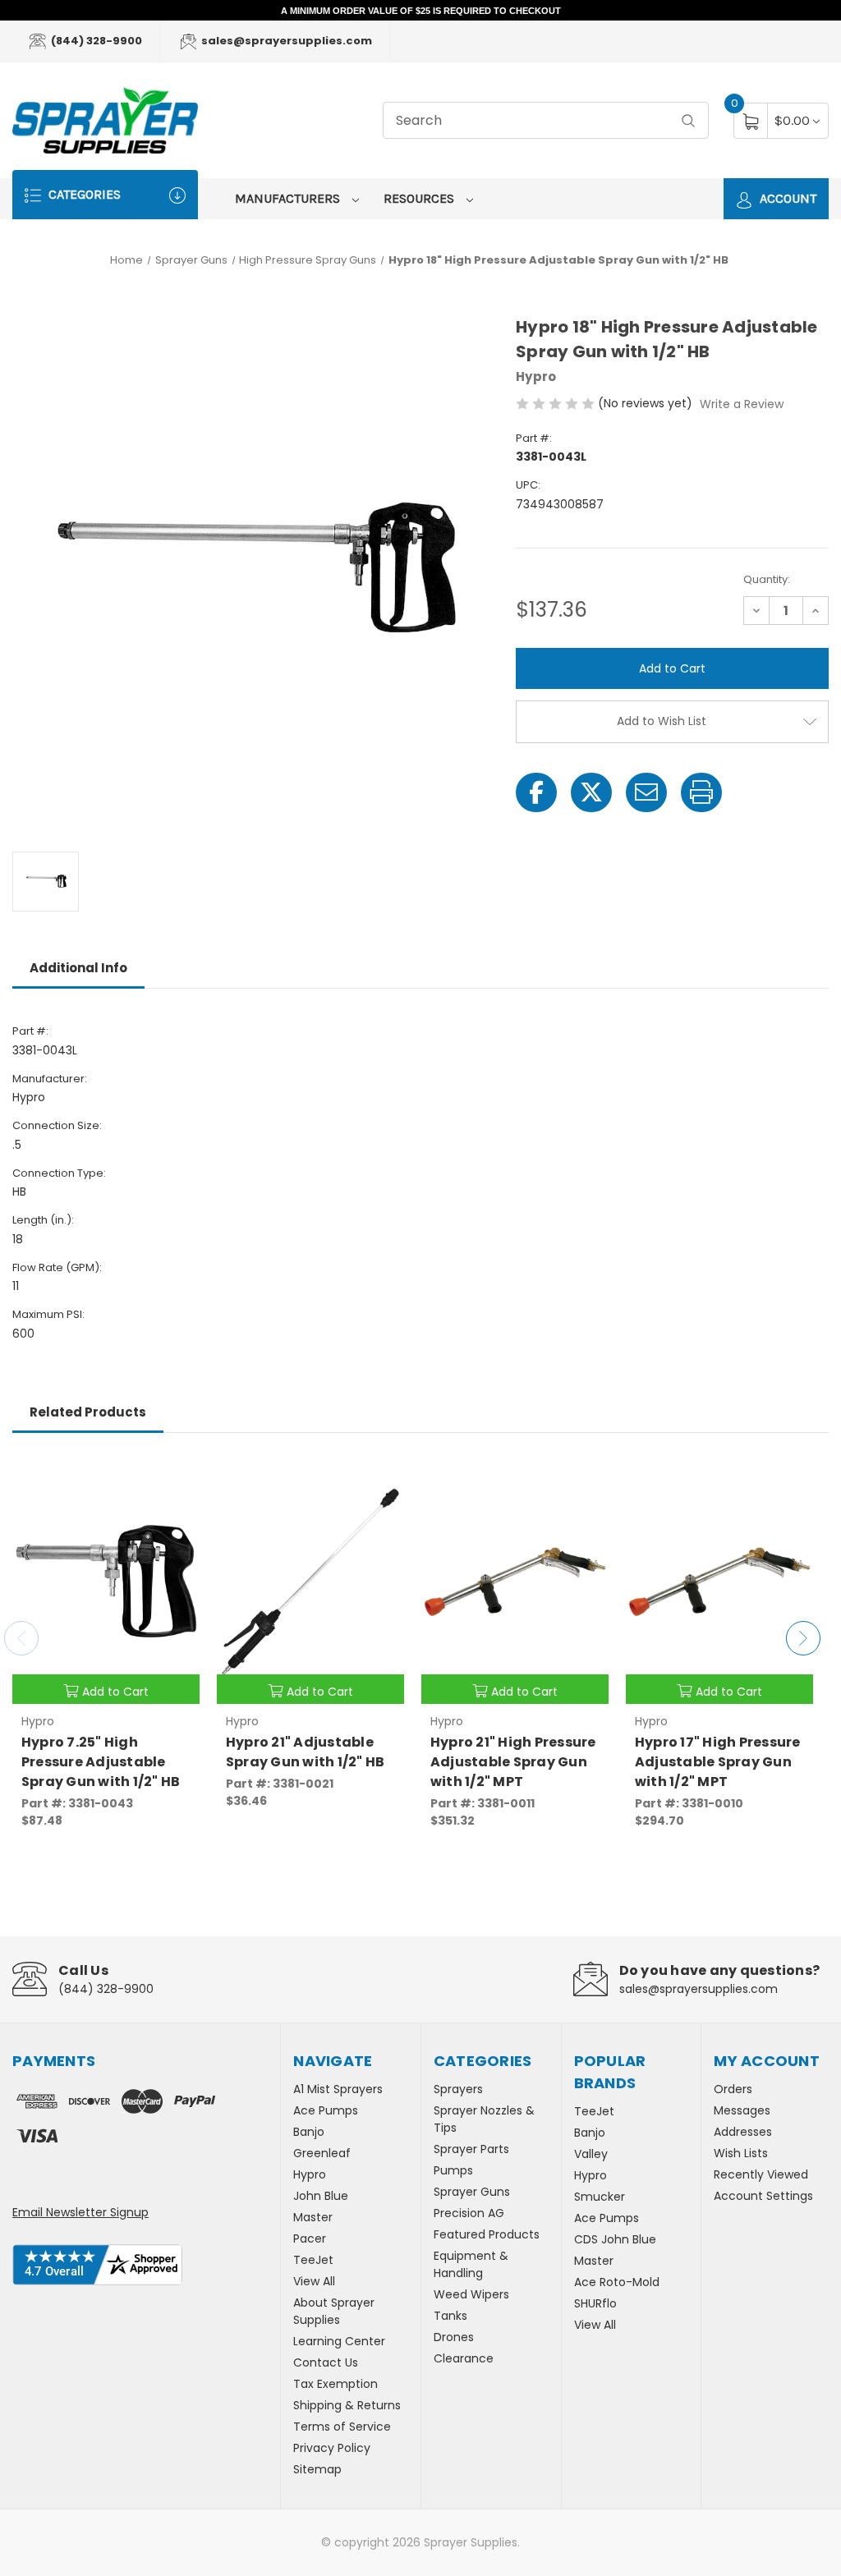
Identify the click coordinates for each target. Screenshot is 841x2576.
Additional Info (78, 968)
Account (786, 198)
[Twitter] (591, 792)
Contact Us (326, 2362)
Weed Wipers (471, 2294)
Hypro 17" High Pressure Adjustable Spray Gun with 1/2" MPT (718, 1762)
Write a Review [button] (742, 404)
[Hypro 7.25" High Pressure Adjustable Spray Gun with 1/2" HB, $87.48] (106, 1582)
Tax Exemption (335, 2384)
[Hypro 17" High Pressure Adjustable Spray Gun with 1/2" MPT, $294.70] (719, 1582)
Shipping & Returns (347, 2405)
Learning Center (339, 2341)
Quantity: (767, 579)
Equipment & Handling (471, 2264)
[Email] (646, 792)
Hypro (310, 2174)
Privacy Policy (332, 2448)
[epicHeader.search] (688, 120)
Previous (21, 1638)
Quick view (175, 1476)
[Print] (701, 792)
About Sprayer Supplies (334, 2311)
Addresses (743, 2132)
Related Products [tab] (88, 1412)
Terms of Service (342, 2427)
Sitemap (317, 2469)
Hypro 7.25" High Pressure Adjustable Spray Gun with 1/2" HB (101, 1762)
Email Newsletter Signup (80, 2212)
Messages (742, 2110)
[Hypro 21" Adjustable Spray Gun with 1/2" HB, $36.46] (310, 1582)
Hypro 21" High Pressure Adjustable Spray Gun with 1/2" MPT (513, 1762)
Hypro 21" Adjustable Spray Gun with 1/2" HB (306, 1752)
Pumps (453, 2170)
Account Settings (763, 2196)
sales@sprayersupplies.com (285, 41)
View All (314, 2281)
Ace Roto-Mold (617, 2282)
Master (313, 2217)
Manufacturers (289, 198)
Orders (733, 2089)
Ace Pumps (326, 2110)
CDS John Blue (615, 2239)
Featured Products (487, 2234)
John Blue (321, 2196)
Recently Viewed (761, 2174)
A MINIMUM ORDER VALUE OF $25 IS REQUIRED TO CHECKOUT (421, 11)
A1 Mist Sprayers (338, 2089)
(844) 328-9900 (95, 41)
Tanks (450, 2316)
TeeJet (313, 2260)
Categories (83, 194)
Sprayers (458, 2089)
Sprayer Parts (471, 2149)
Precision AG (469, 2213)
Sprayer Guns (472, 2192)
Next (803, 1638)
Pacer (310, 2239)
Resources (420, 198)
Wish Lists (741, 2153)
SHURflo (595, 2303)
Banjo (309, 2132)
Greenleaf (322, 2153)
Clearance (464, 2358)
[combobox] (546, 120)
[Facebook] (536, 792)
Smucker (600, 2197)
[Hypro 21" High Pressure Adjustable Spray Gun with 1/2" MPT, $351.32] (515, 1582)
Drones (454, 2337)
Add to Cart (115, 1692)
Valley (591, 2154)
